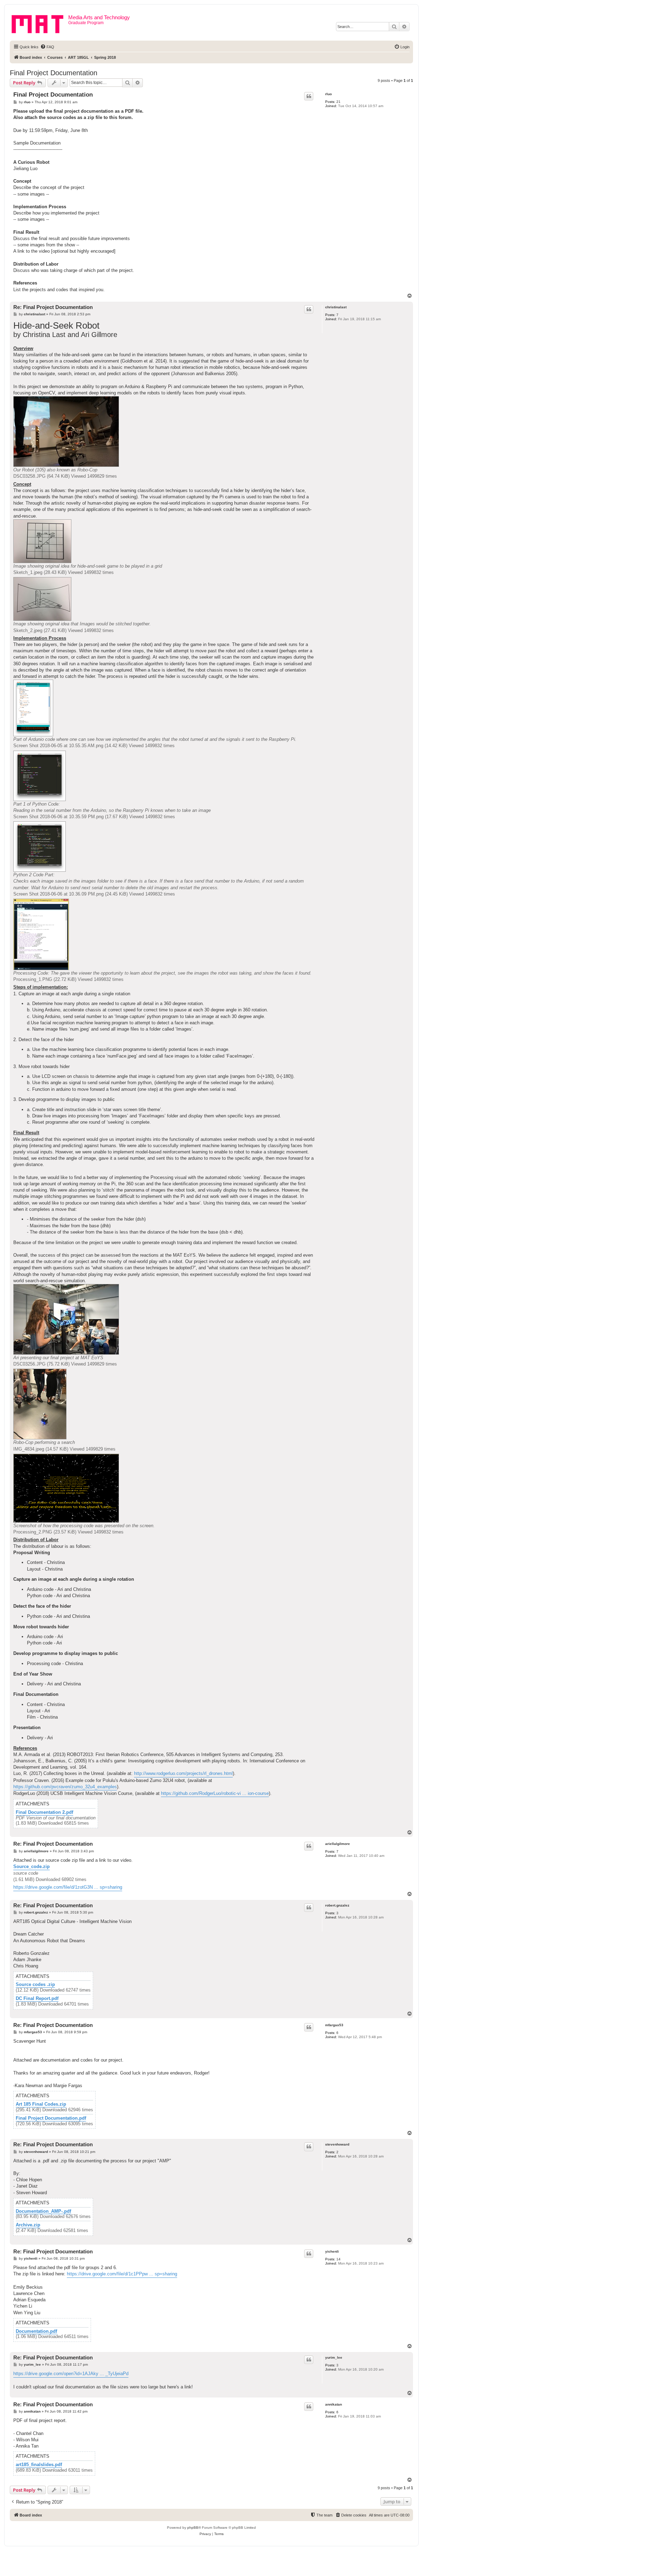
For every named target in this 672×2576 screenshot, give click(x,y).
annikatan (334, 2404)
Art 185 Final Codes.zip (41, 2104)
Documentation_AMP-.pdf (43, 2211)
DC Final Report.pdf (37, 1999)
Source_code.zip (31, 1866)
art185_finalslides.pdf (39, 2465)
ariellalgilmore (338, 1844)
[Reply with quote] (309, 96)
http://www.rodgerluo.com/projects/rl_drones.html (183, 1773)
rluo (328, 94)
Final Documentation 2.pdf (44, 1812)
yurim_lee (334, 2357)
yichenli (332, 2251)
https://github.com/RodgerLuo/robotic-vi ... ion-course (215, 1793)
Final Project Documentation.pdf (51, 2118)
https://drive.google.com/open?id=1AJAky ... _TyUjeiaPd (71, 2374)
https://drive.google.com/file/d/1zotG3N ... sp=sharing (68, 1887)
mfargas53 (334, 2025)
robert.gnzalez (337, 1905)
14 (338, 2259)
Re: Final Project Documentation (53, 307)
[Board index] (40, 23)
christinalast (336, 307)
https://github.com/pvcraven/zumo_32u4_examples (65, 1787)
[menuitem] (47, 47)
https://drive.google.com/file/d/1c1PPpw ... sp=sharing (122, 2274)
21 (338, 102)
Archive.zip (28, 2225)
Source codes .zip (35, 1985)
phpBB (193, 2528)
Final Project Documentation (54, 73)
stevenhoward (337, 2144)
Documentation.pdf (36, 2331)
